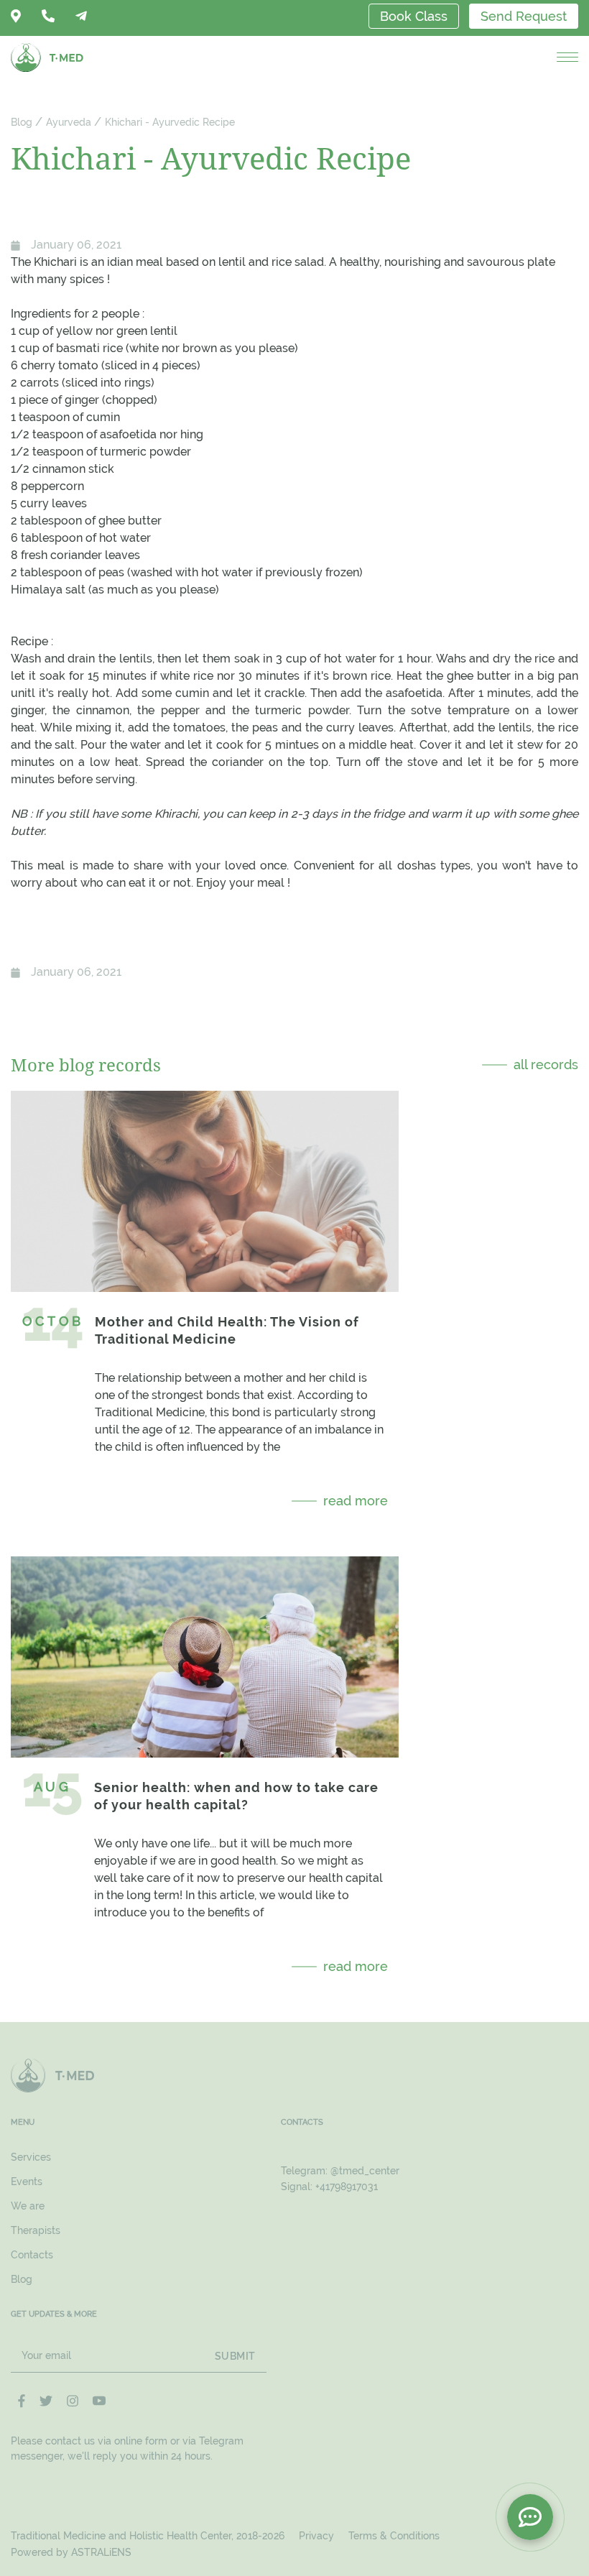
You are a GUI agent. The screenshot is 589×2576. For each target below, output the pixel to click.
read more (356, 1501)
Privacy (316, 2536)
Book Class (414, 16)
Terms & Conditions (394, 2536)
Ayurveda (69, 122)
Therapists (36, 2230)
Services (31, 2157)
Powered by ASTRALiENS (71, 2552)
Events (27, 2182)
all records (546, 1065)
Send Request (524, 16)
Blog (22, 122)
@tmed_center (365, 2171)
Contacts (32, 2255)
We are (28, 2206)
